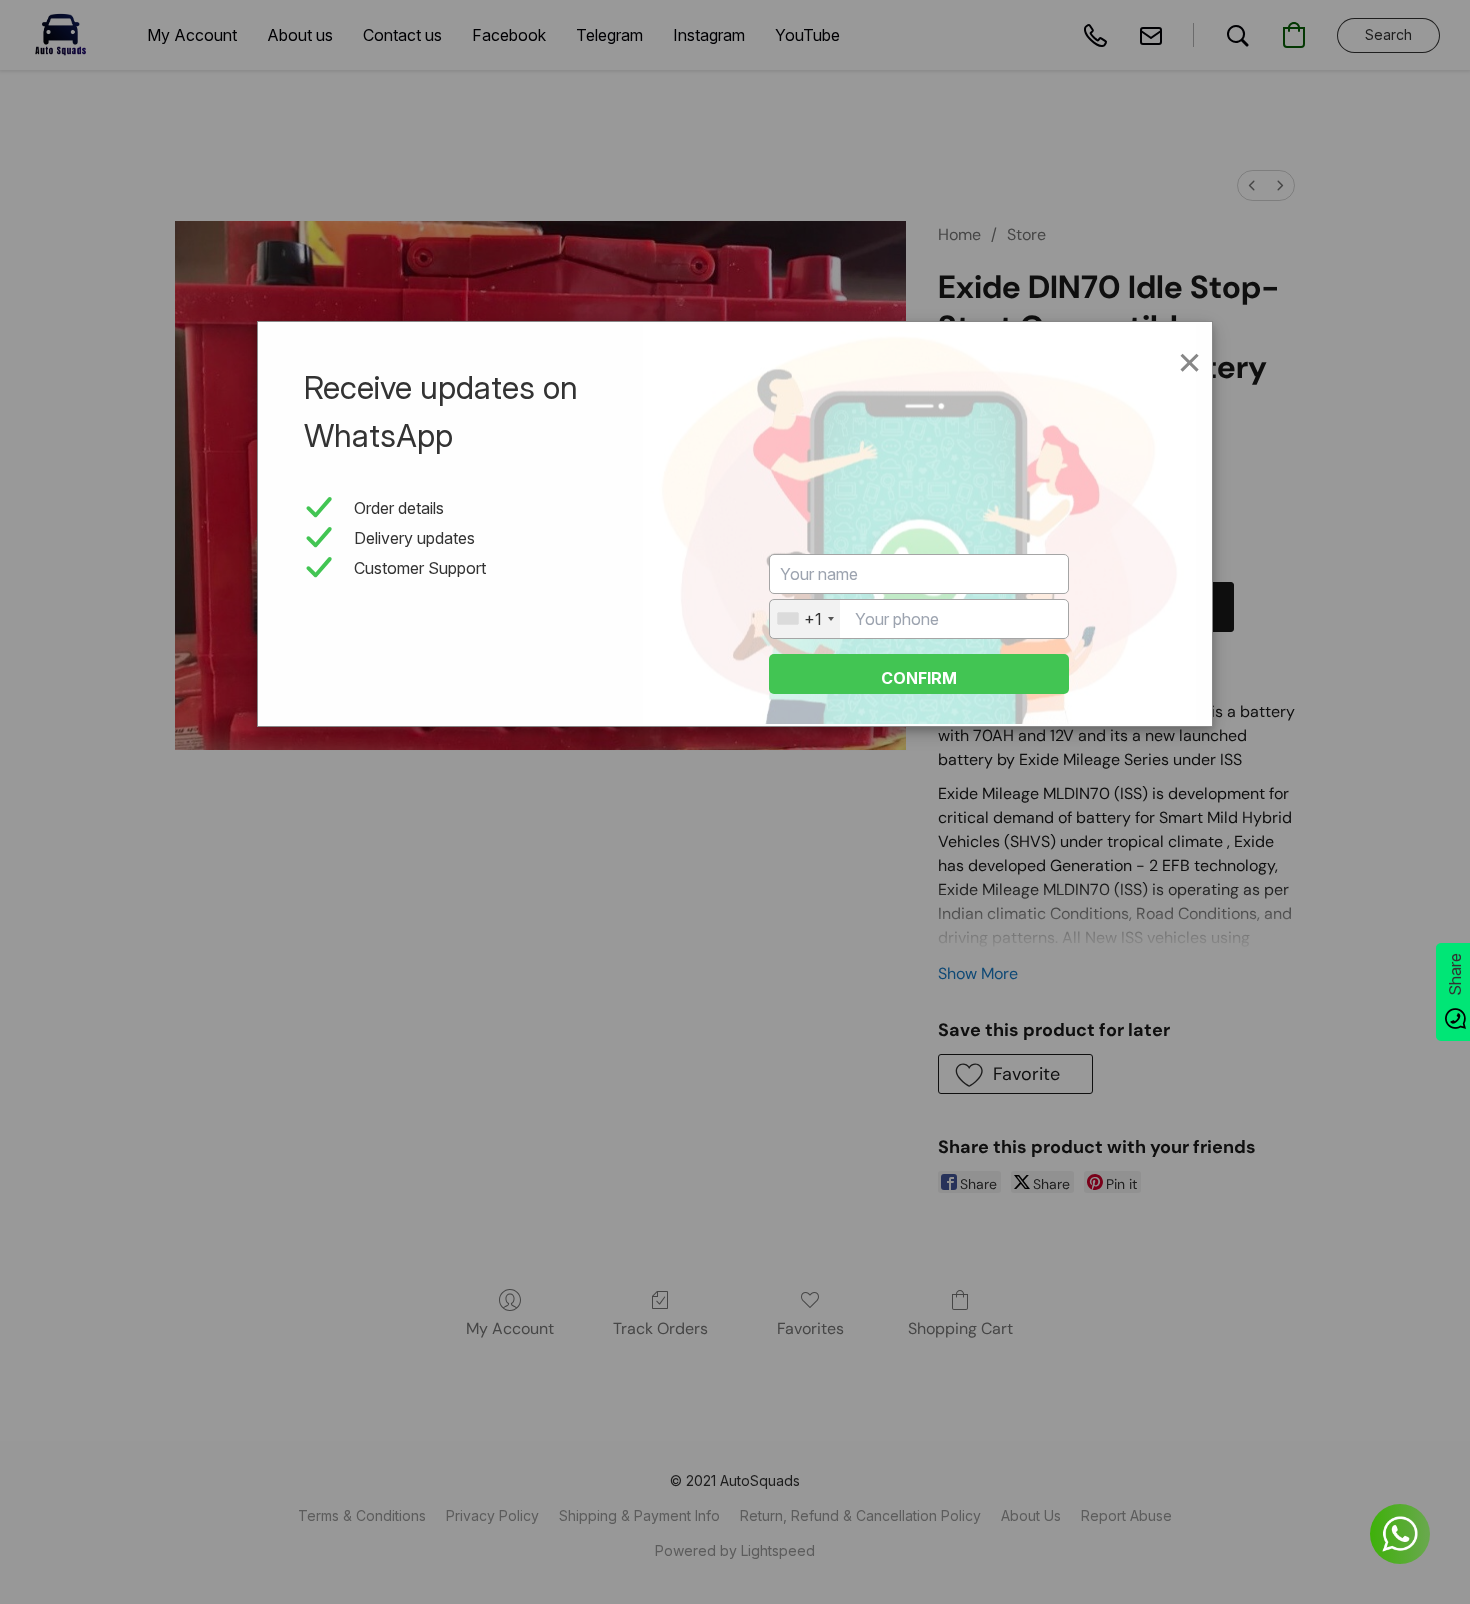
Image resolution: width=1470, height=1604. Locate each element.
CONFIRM (919, 678)
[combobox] (805, 619)
